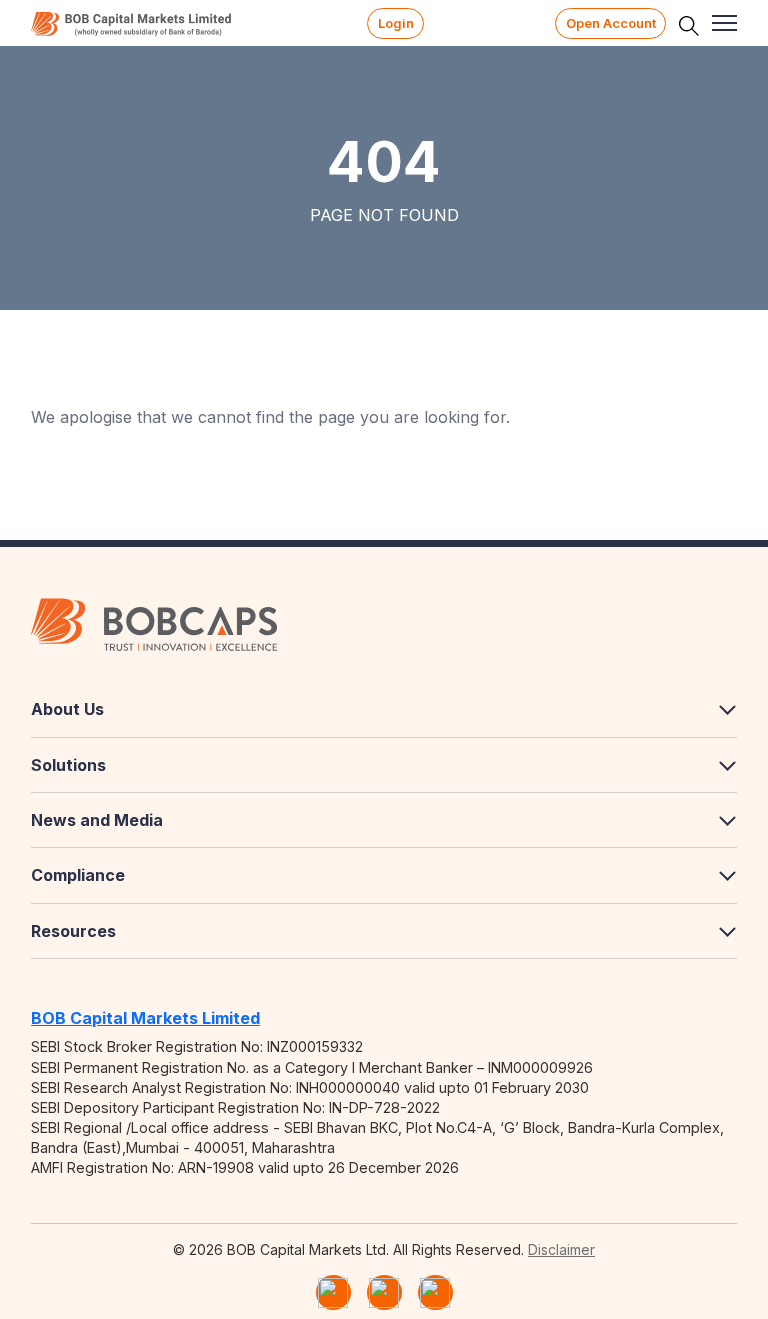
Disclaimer (561, 1249)
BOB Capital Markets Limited (145, 1018)
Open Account (611, 23)
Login (396, 23)
